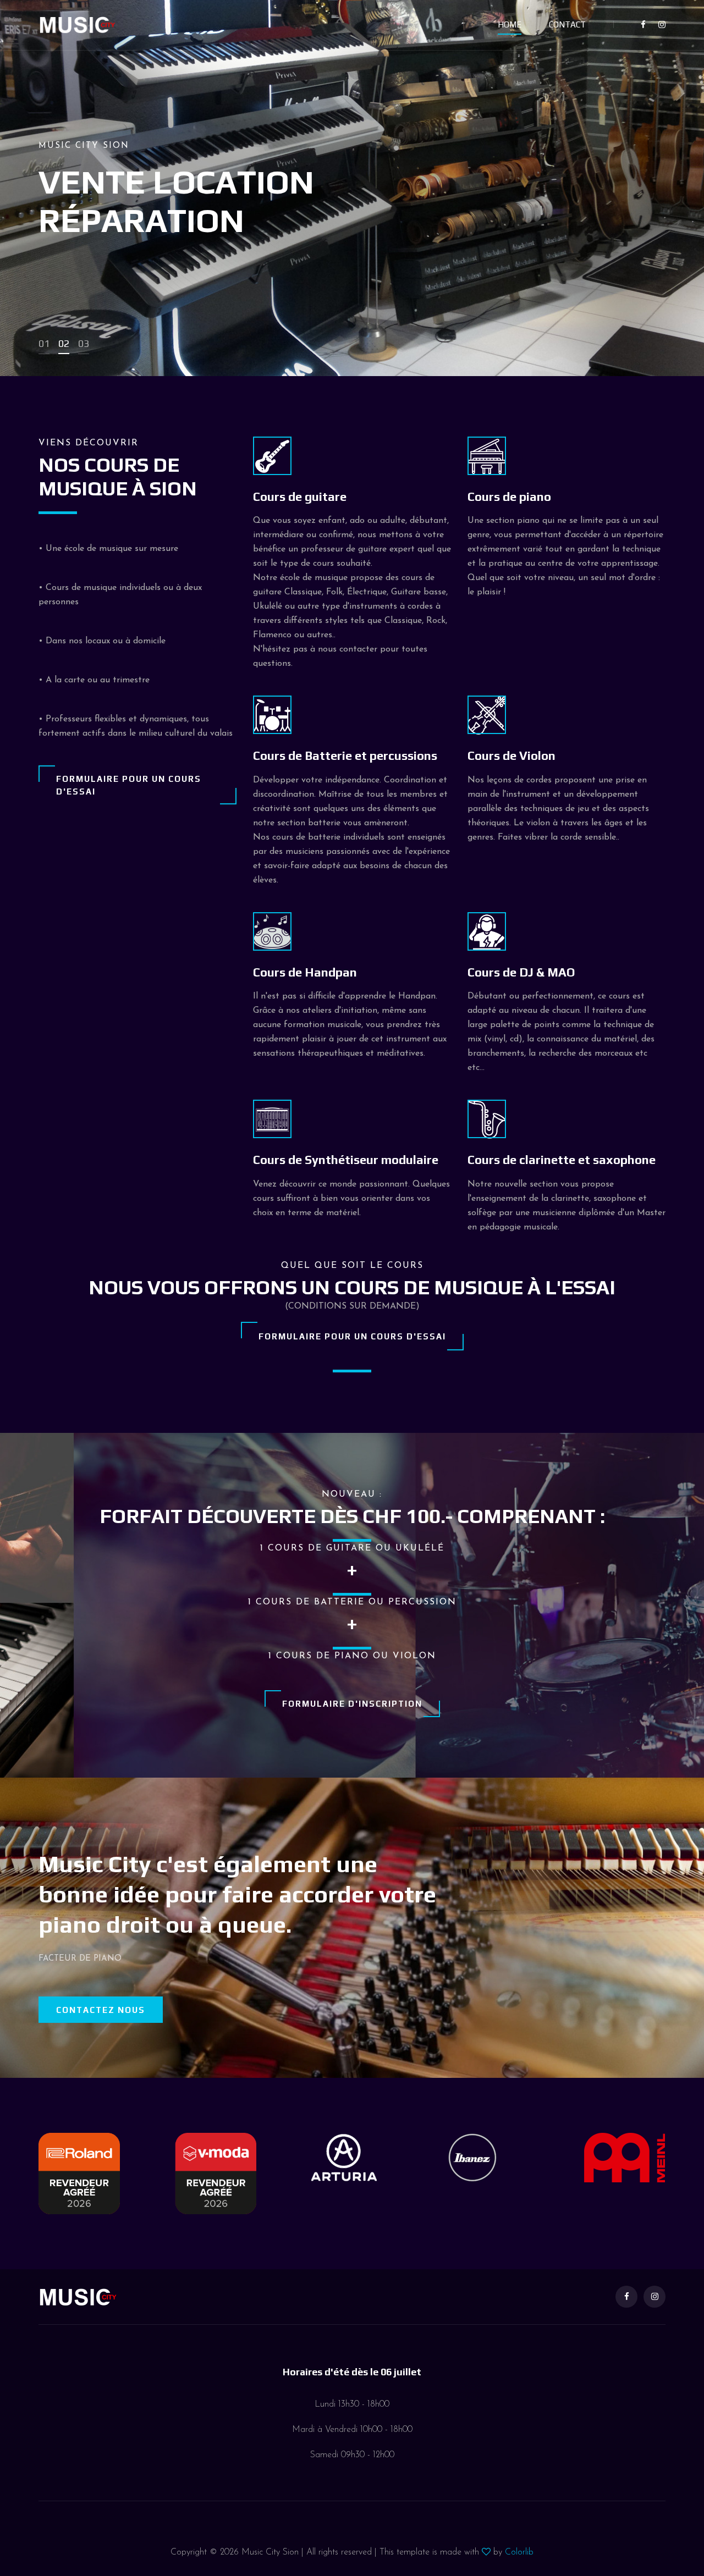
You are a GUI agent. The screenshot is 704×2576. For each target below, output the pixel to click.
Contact (567, 24)
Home (510, 24)
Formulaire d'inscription (352, 1704)
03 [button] (84, 343)
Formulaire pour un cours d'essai (129, 785)
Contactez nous (101, 2010)
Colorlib (519, 2552)
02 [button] (64, 343)
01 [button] (44, 343)
